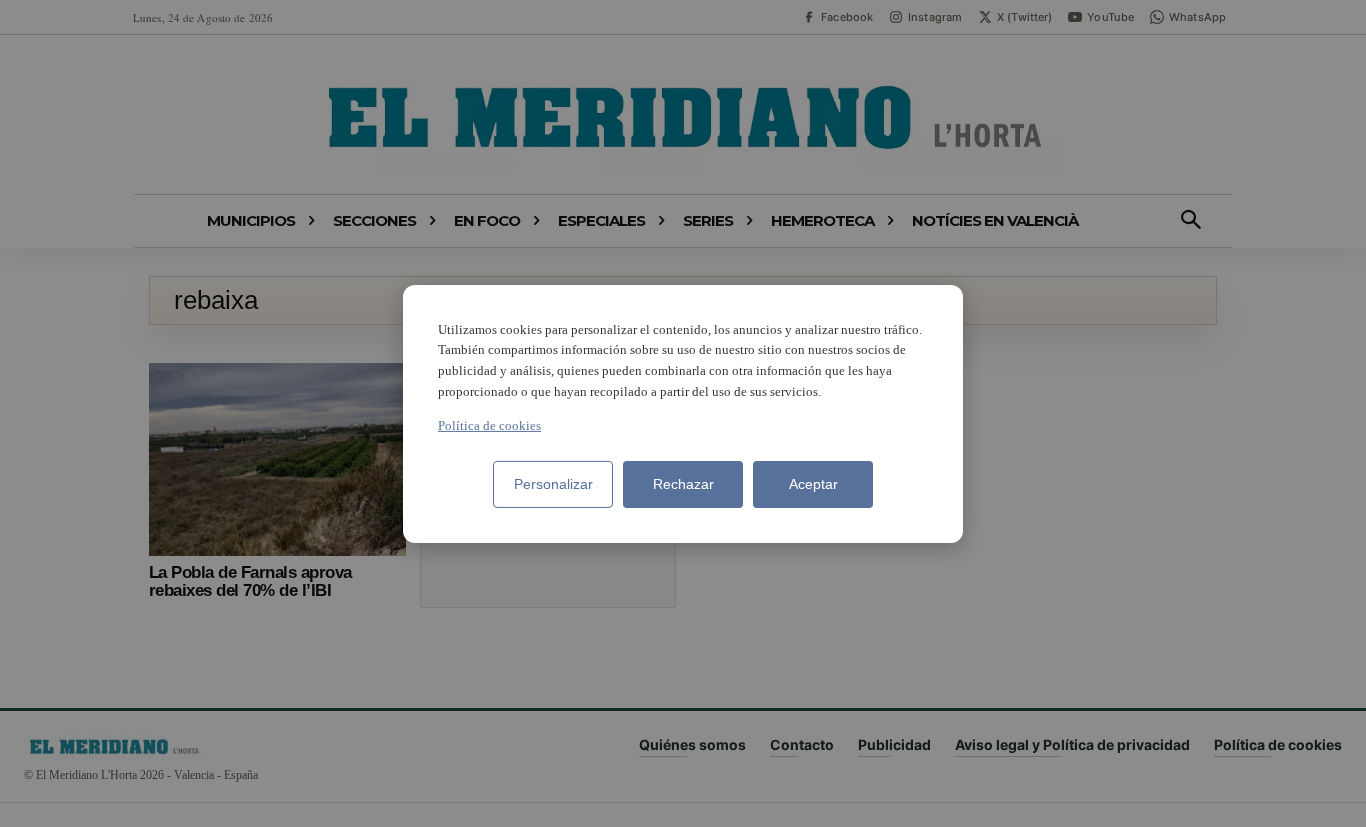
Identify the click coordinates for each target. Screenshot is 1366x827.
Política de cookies (489, 425)
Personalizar (553, 484)
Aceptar (813, 484)
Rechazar (683, 484)
